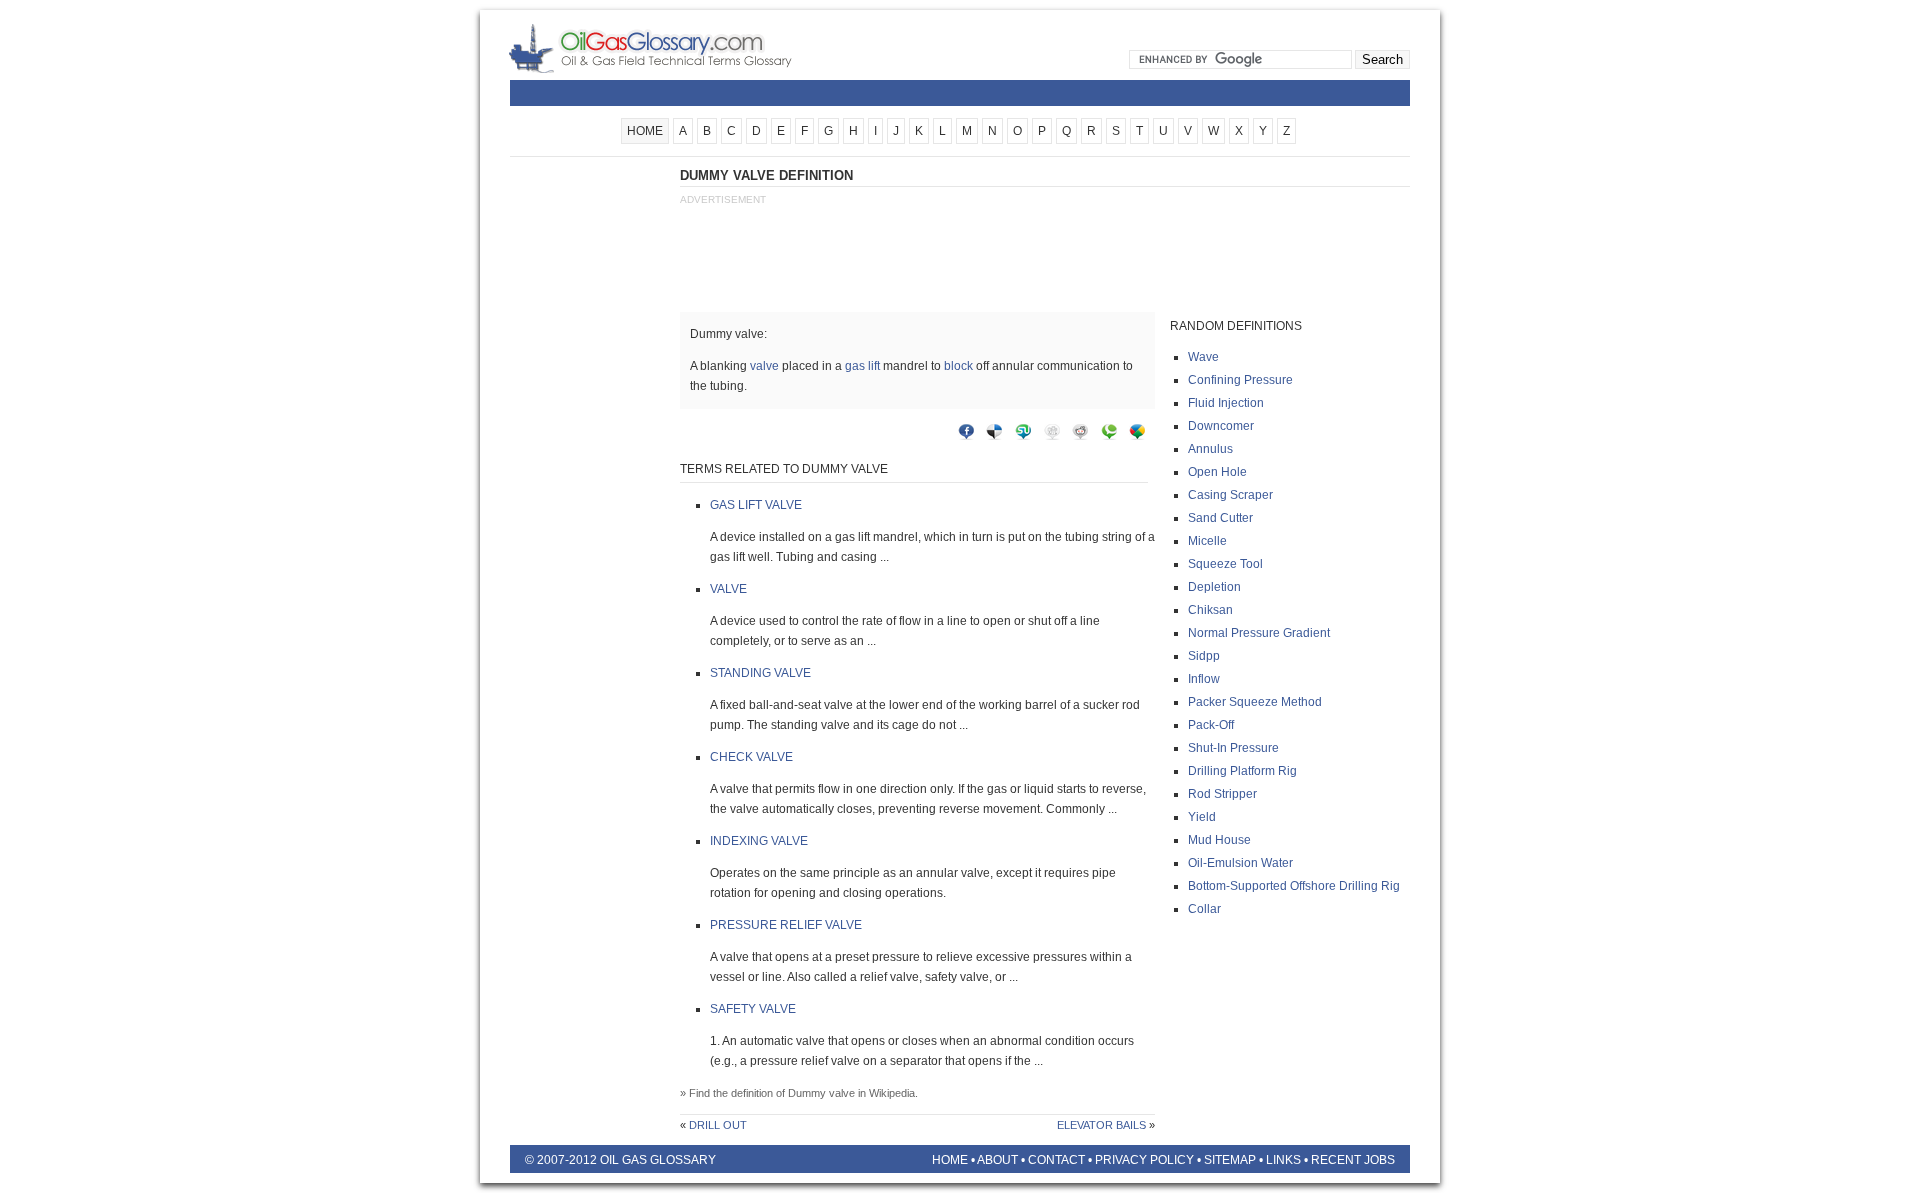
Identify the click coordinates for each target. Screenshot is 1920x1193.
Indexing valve (759, 841)
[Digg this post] (1057, 436)
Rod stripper (1222, 794)
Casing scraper (1230, 495)
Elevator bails (1101, 1125)
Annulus (1210, 449)
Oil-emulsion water (1240, 863)
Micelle (1207, 541)
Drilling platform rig (1242, 771)
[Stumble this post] (1028, 436)
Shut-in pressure (1233, 748)
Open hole (1217, 472)
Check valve (751, 757)
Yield (1202, 817)
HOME (645, 131)
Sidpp (1204, 656)
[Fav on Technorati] (1114, 436)
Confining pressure (1240, 380)
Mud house (1219, 840)
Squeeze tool (1225, 564)
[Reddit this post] (1085, 436)
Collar (1204, 909)
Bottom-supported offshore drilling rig (1294, 886)
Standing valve (760, 673)
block (958, 366)
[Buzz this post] (1142, 436)
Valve (728, 589)
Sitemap (1230, 1160)
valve (764, 366)
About (997, 1160)
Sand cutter (1220, 518)
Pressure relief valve (786, 925)
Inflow (1204, 679)
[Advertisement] (590, 467)
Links (1283, 1160)
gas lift (862, 366)
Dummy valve (821, 1093)
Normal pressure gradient (1259, 633)
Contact (1056, 1160)
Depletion (1214, 587)
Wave (1203, 357)
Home (950, 1160)
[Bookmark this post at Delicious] (999, 436)
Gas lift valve (756, 505)
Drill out (718, 1125)
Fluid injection (1226, 403)
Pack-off (1211, 725)
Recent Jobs (1353, 1160)
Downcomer (1221, 426)
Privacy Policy (1144, 1160)
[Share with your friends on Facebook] (971, 436)
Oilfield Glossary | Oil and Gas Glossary (674, 48)
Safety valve (753, 1009)
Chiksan (1210, 610)
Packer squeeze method (1255, 702)
